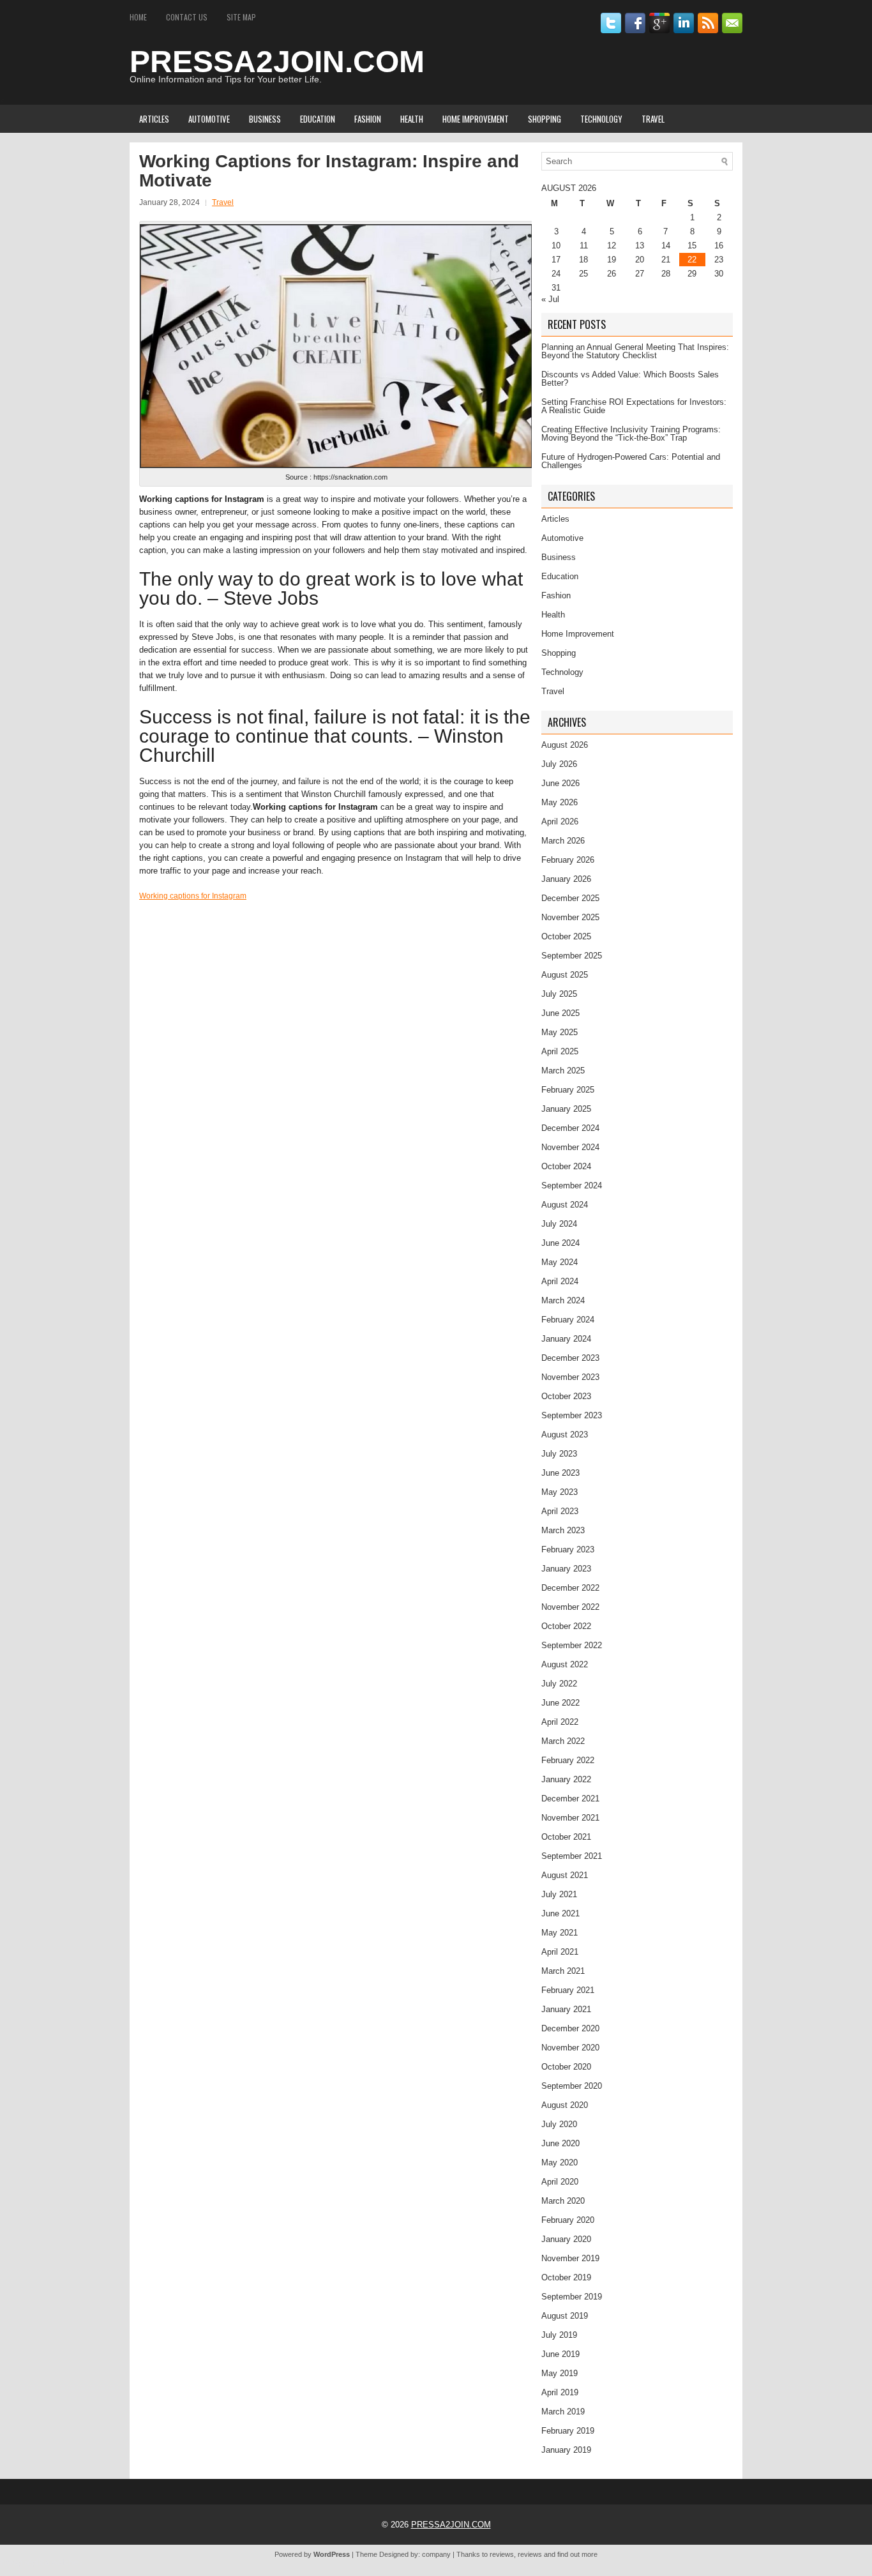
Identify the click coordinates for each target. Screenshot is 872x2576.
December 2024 (570, 1128)
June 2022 (560, 1703)
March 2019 (563, 2412)
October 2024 (566, 1166)
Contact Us (187, 17)
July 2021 (559, 1894)
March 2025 (563, 1071)
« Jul (550, 299)
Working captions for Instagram (193, 896)
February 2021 (568, 1990)
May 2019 (560, 2373)
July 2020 (559, 2124)
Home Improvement (476, 119)
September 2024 (572, 1186)
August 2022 (565, 1664)
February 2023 (568, 1549)
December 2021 (570, 1799)
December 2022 (570, 1588)
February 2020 (568, 2220)
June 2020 (560, 2143)
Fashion (368, 119)
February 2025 (568, 1090)
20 (640, 260)
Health (412, 119)
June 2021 (560, 1913)
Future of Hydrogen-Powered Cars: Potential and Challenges (631, 461)
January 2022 (566, 1779)
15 (692, 246)
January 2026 (566, 879)
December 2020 (570, 2028)
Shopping (545, 119)
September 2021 (572, 1856)
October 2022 (566, 1626)
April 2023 (560, 1511)
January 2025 (566, 1109)
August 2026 (565, 745)
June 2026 (560, 783)
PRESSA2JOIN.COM (277, 62)
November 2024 (570, 1147)
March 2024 (563, 1300)
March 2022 (563, 1741)
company (436, 2554)
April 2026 (560, 822)
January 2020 (566, 2239)
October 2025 (566, 936)
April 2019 (560, 2392)
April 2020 (560, 2182)
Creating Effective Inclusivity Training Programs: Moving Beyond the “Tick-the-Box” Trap (631, 434)
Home (138, 17)
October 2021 (566, 1837)
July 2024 (559, 1224)
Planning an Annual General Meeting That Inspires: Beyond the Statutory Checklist (635, 351)
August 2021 (565, 1875)
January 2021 (566, 2009)
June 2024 (560, 1243)
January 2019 (566, 2450)
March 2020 (563, 2201)
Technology (601, 119)
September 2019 (572, 2297)
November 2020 (570, 2048)
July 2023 (559, 1454)
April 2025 (560, 1051)
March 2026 (563, 841)
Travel (653, 119)
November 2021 (570, 1818)
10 (556, 246)
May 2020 (560, 2163)
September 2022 (572, 1645)
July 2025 (559, 994)
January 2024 (566, 1339)
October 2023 (566, 1396)
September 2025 (572, 956)
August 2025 (565, 975)
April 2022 (560, 1722)
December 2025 (570, 898)
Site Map (241, 17)
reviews (502, 2554)
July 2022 (559, 1684)
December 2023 (570, 1358)
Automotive (209, 119)
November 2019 (570, 2258)
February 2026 (568, 860)
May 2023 (560, 1492)
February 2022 (568, 1760)
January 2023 (566, 1569)
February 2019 (568, 2431)
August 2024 (565, 1205)
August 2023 (565, 1435)
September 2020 (572, 2086)
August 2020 (565, 2105)
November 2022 (570, 1607)
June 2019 (560, 2354)
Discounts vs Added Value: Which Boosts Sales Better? (630, 379)
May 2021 (560, 1933)
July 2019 (559, 2335)
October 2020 (566, 2067)
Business (265, 119)
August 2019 (565, 2316)
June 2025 (560, 1013)
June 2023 (560, 1473)
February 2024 (568, 1320)
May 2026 (560, 802)
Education (318, 119)
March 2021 (563, 1971)
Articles (154, 119)
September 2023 (572, 1415)
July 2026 (559, 764)
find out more (577, 2554)
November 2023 (570, 1377)
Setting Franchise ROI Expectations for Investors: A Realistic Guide (634, 406)
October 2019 (566, 2277)
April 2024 (560, 1281)
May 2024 (560, 1262)
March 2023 (563, 1530)
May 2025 (560, 1032)
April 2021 (560, 1952)
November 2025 (570, 917)
